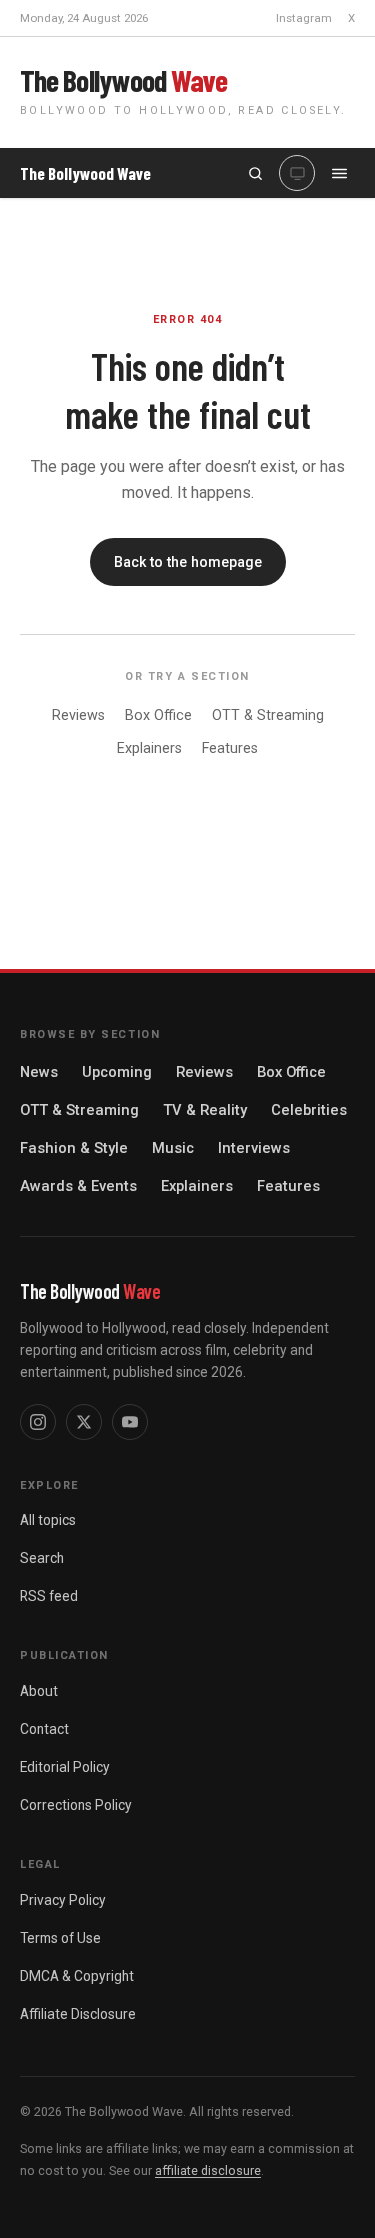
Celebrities (309, 1110)
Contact (44, 1729)
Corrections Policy (76, 1805)
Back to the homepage (188, 562)
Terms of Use (60, 1938)
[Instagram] (38, 1422)
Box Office (158, 715)
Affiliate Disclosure (78, 2014)
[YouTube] (130, 1422)
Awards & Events (78, 1186)
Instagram (304, 18)
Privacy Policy (63, 1900)
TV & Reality (205, 1110)
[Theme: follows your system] (297, 173)
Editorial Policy (65, 1767)
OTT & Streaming (268, 715)
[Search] (255, 173)
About (39, 1691)
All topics (48, 1520)
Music (173, 1148)
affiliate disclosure (208, 2170)
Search (42, 1558)
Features (230, 748)
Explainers (149, 748)
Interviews (254, 1148)
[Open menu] (339, 173)
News (39, 1072)
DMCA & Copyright (77, 1976)
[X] (84, 1422)
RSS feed (49, 1596)
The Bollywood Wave (85, 173)
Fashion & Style (74, 1148)
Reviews (78, 715)
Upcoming (117, 1072)
